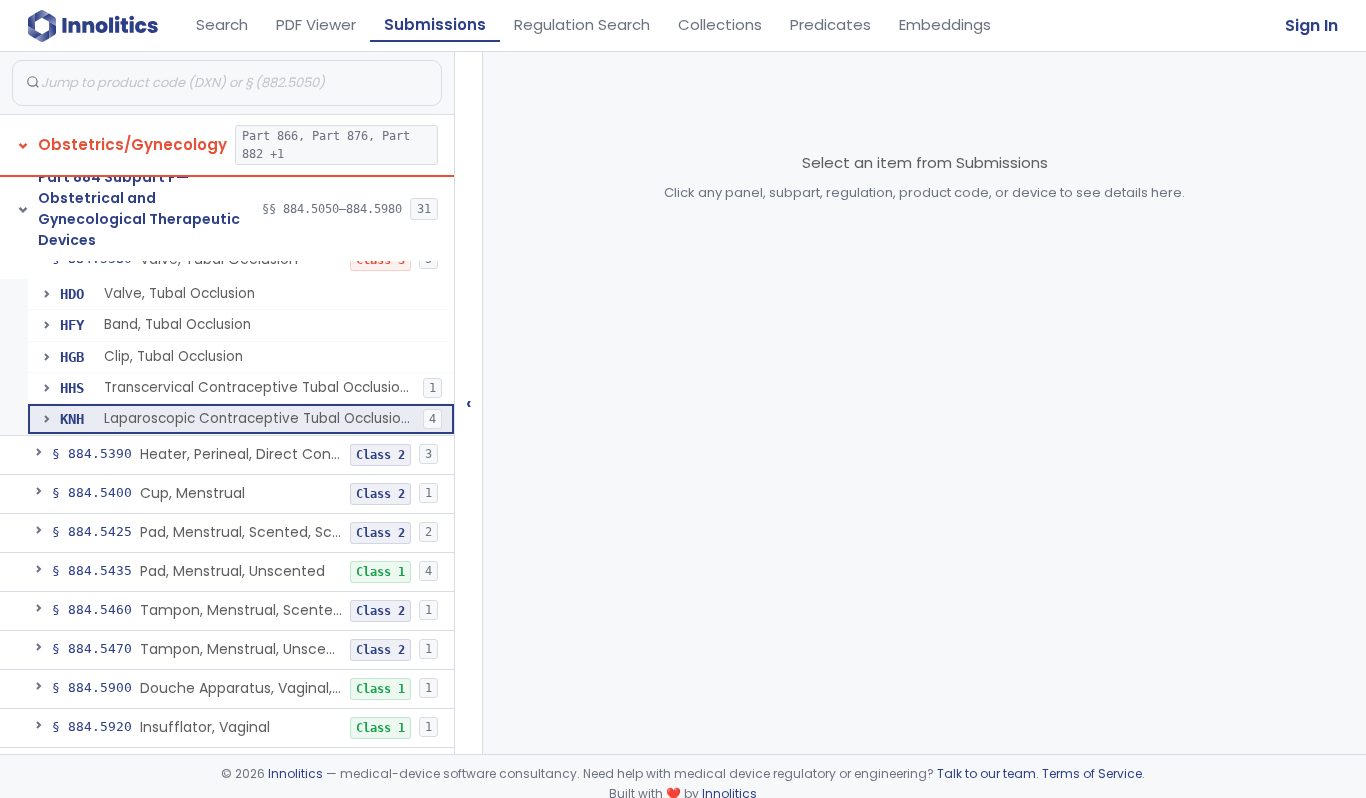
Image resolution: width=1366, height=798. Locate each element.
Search (222, 24)
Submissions (435, 24)
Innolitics (295, 773)
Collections (720, 24)
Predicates (830, 24)
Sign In (1311, 25)
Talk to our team (986, 773)
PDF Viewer (316, 24)
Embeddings (945, 24)
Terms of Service (1092, 773)
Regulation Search (582, 24)
